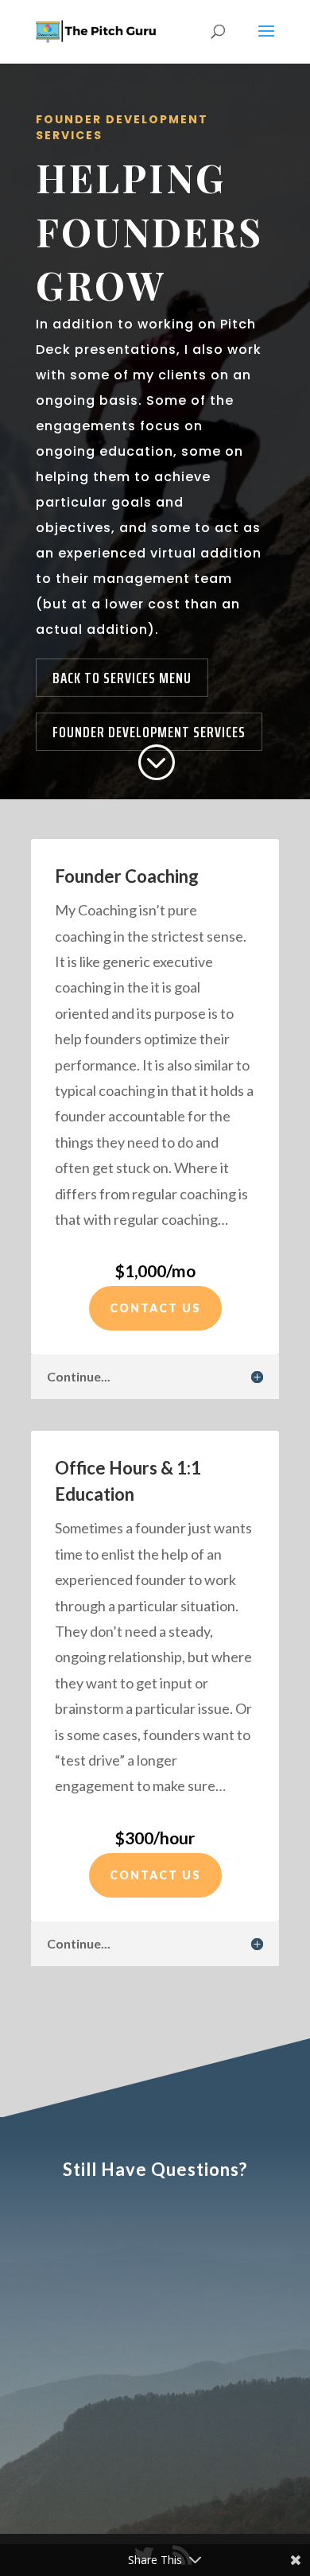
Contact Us (155, 1308)
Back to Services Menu (122, 678)
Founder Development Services (149, 732)
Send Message (205, 2456)
